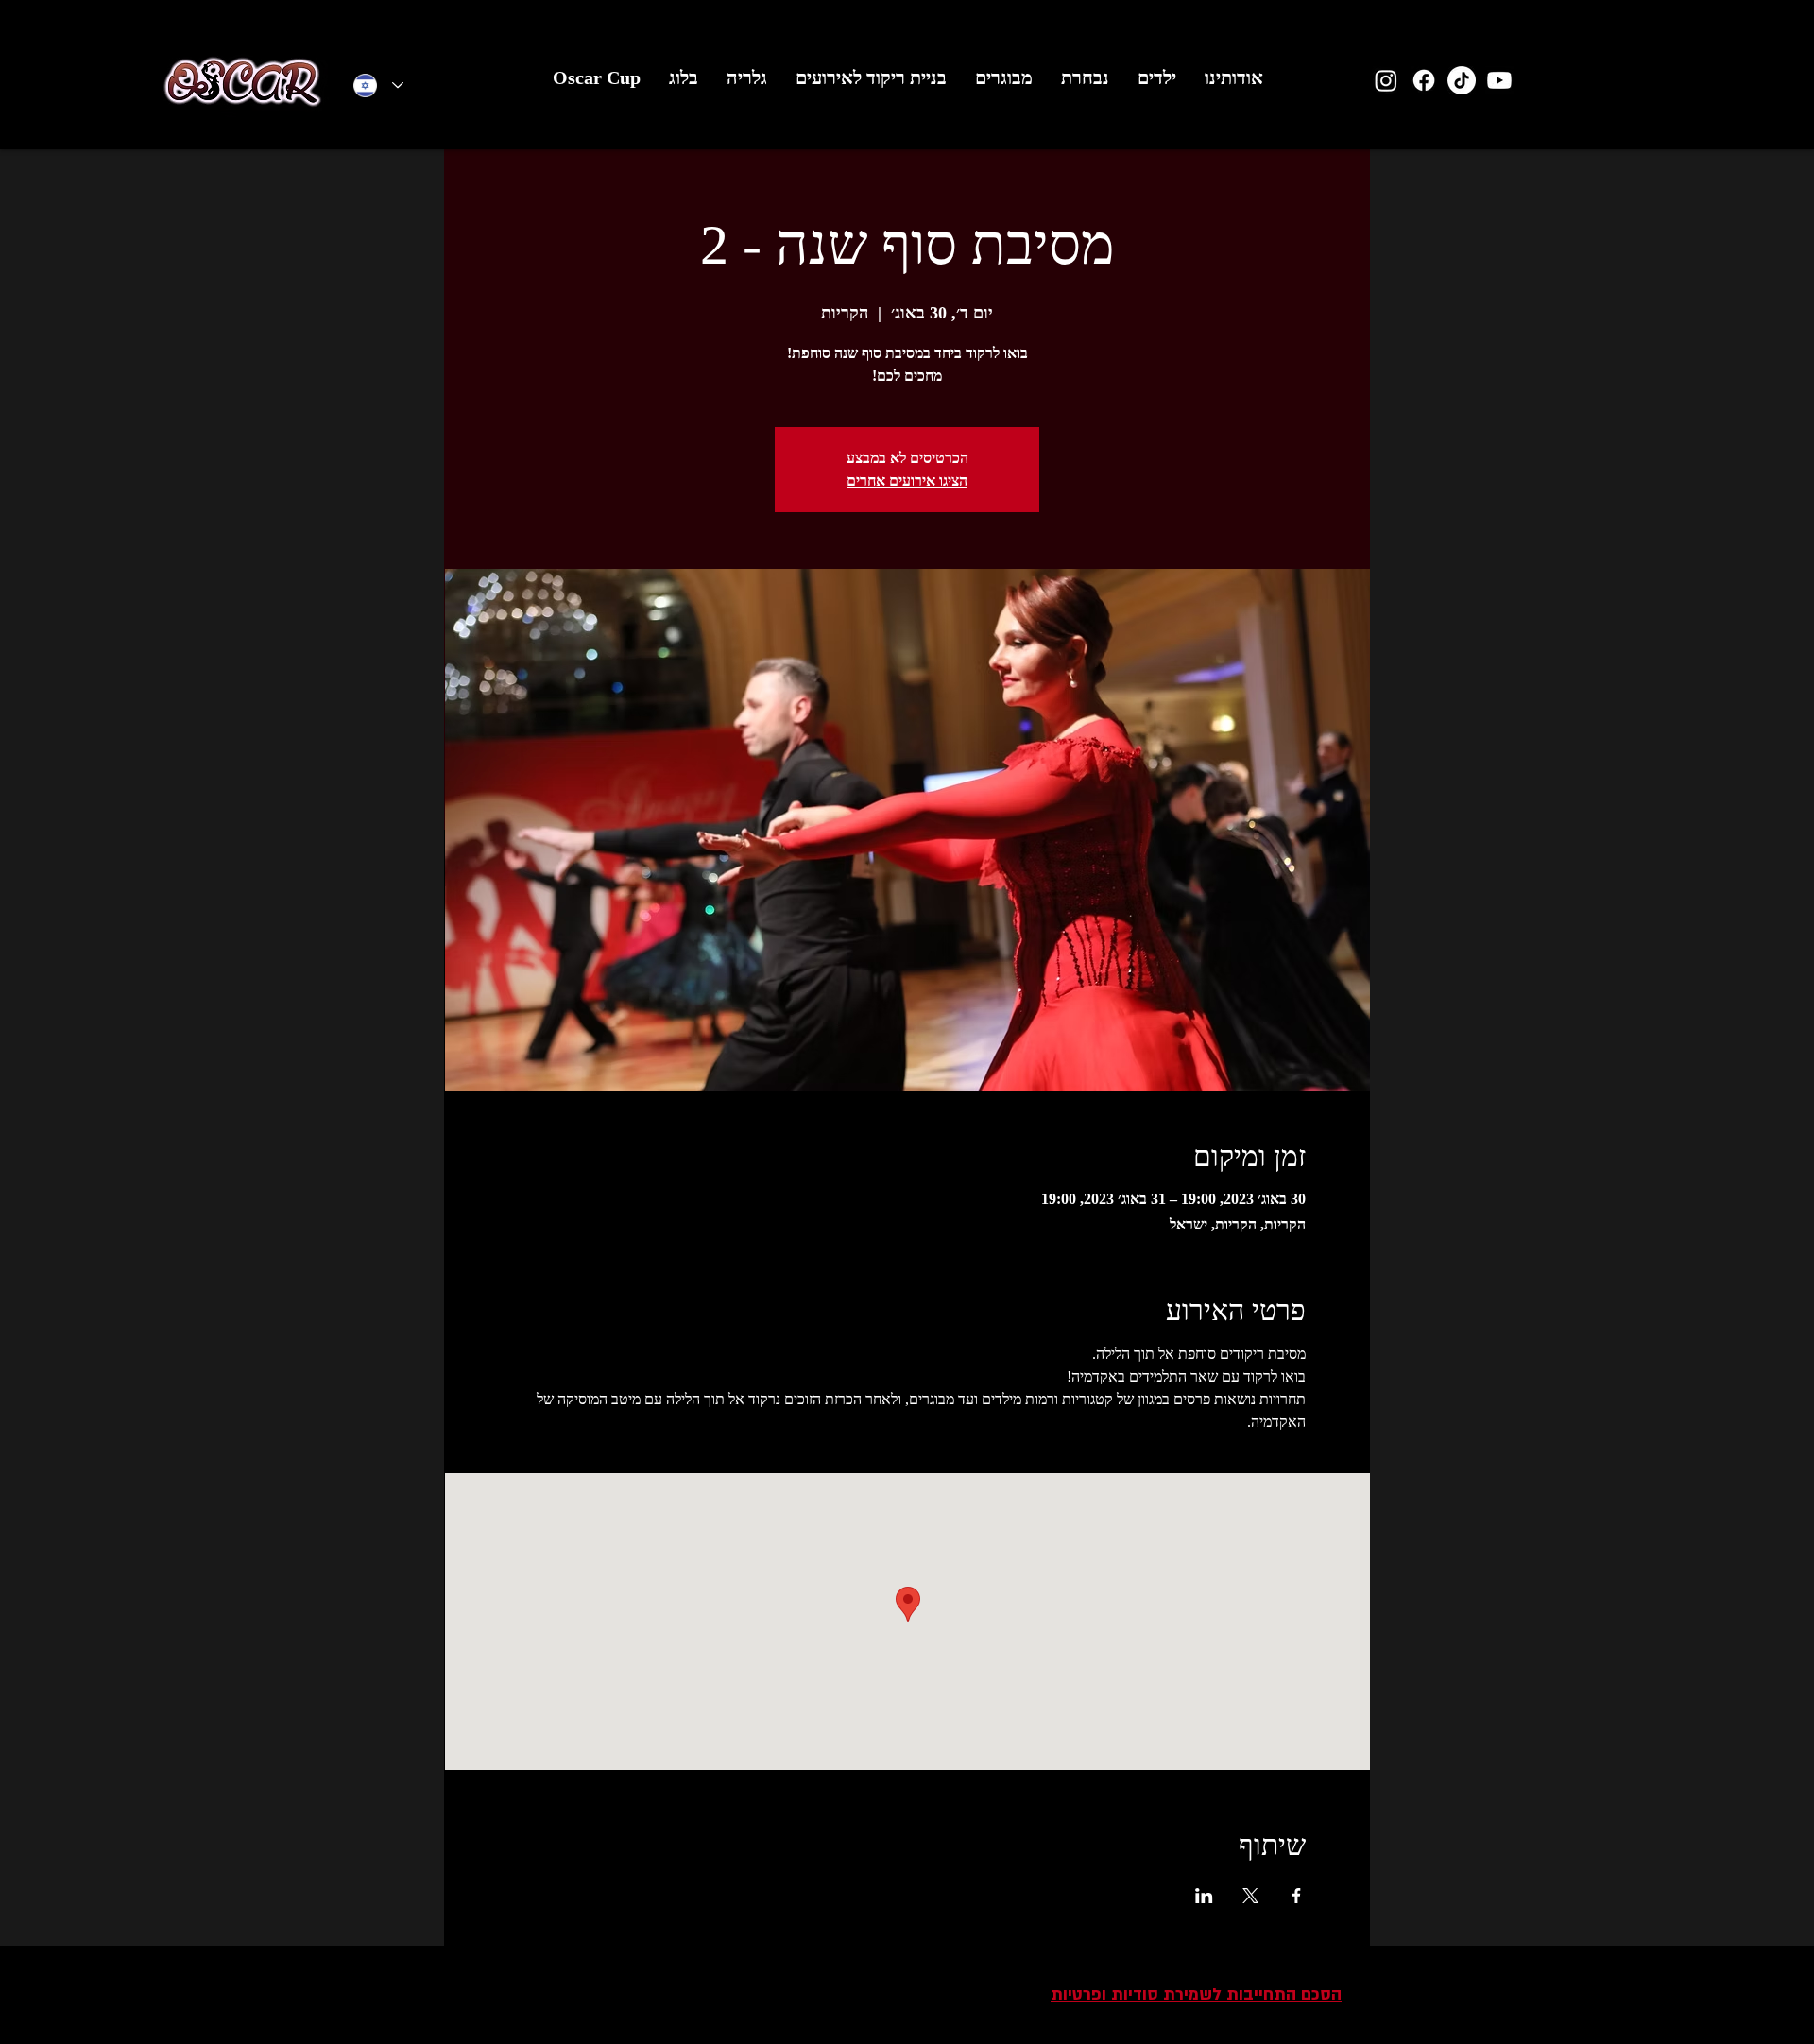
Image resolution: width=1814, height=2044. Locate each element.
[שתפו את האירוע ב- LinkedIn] (1204, 1896)
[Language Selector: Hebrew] (378, 86)
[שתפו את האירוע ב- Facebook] (1297, 1896)
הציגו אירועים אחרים (907, 481)
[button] (1157, 84)
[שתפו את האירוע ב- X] (1250, 1896)
